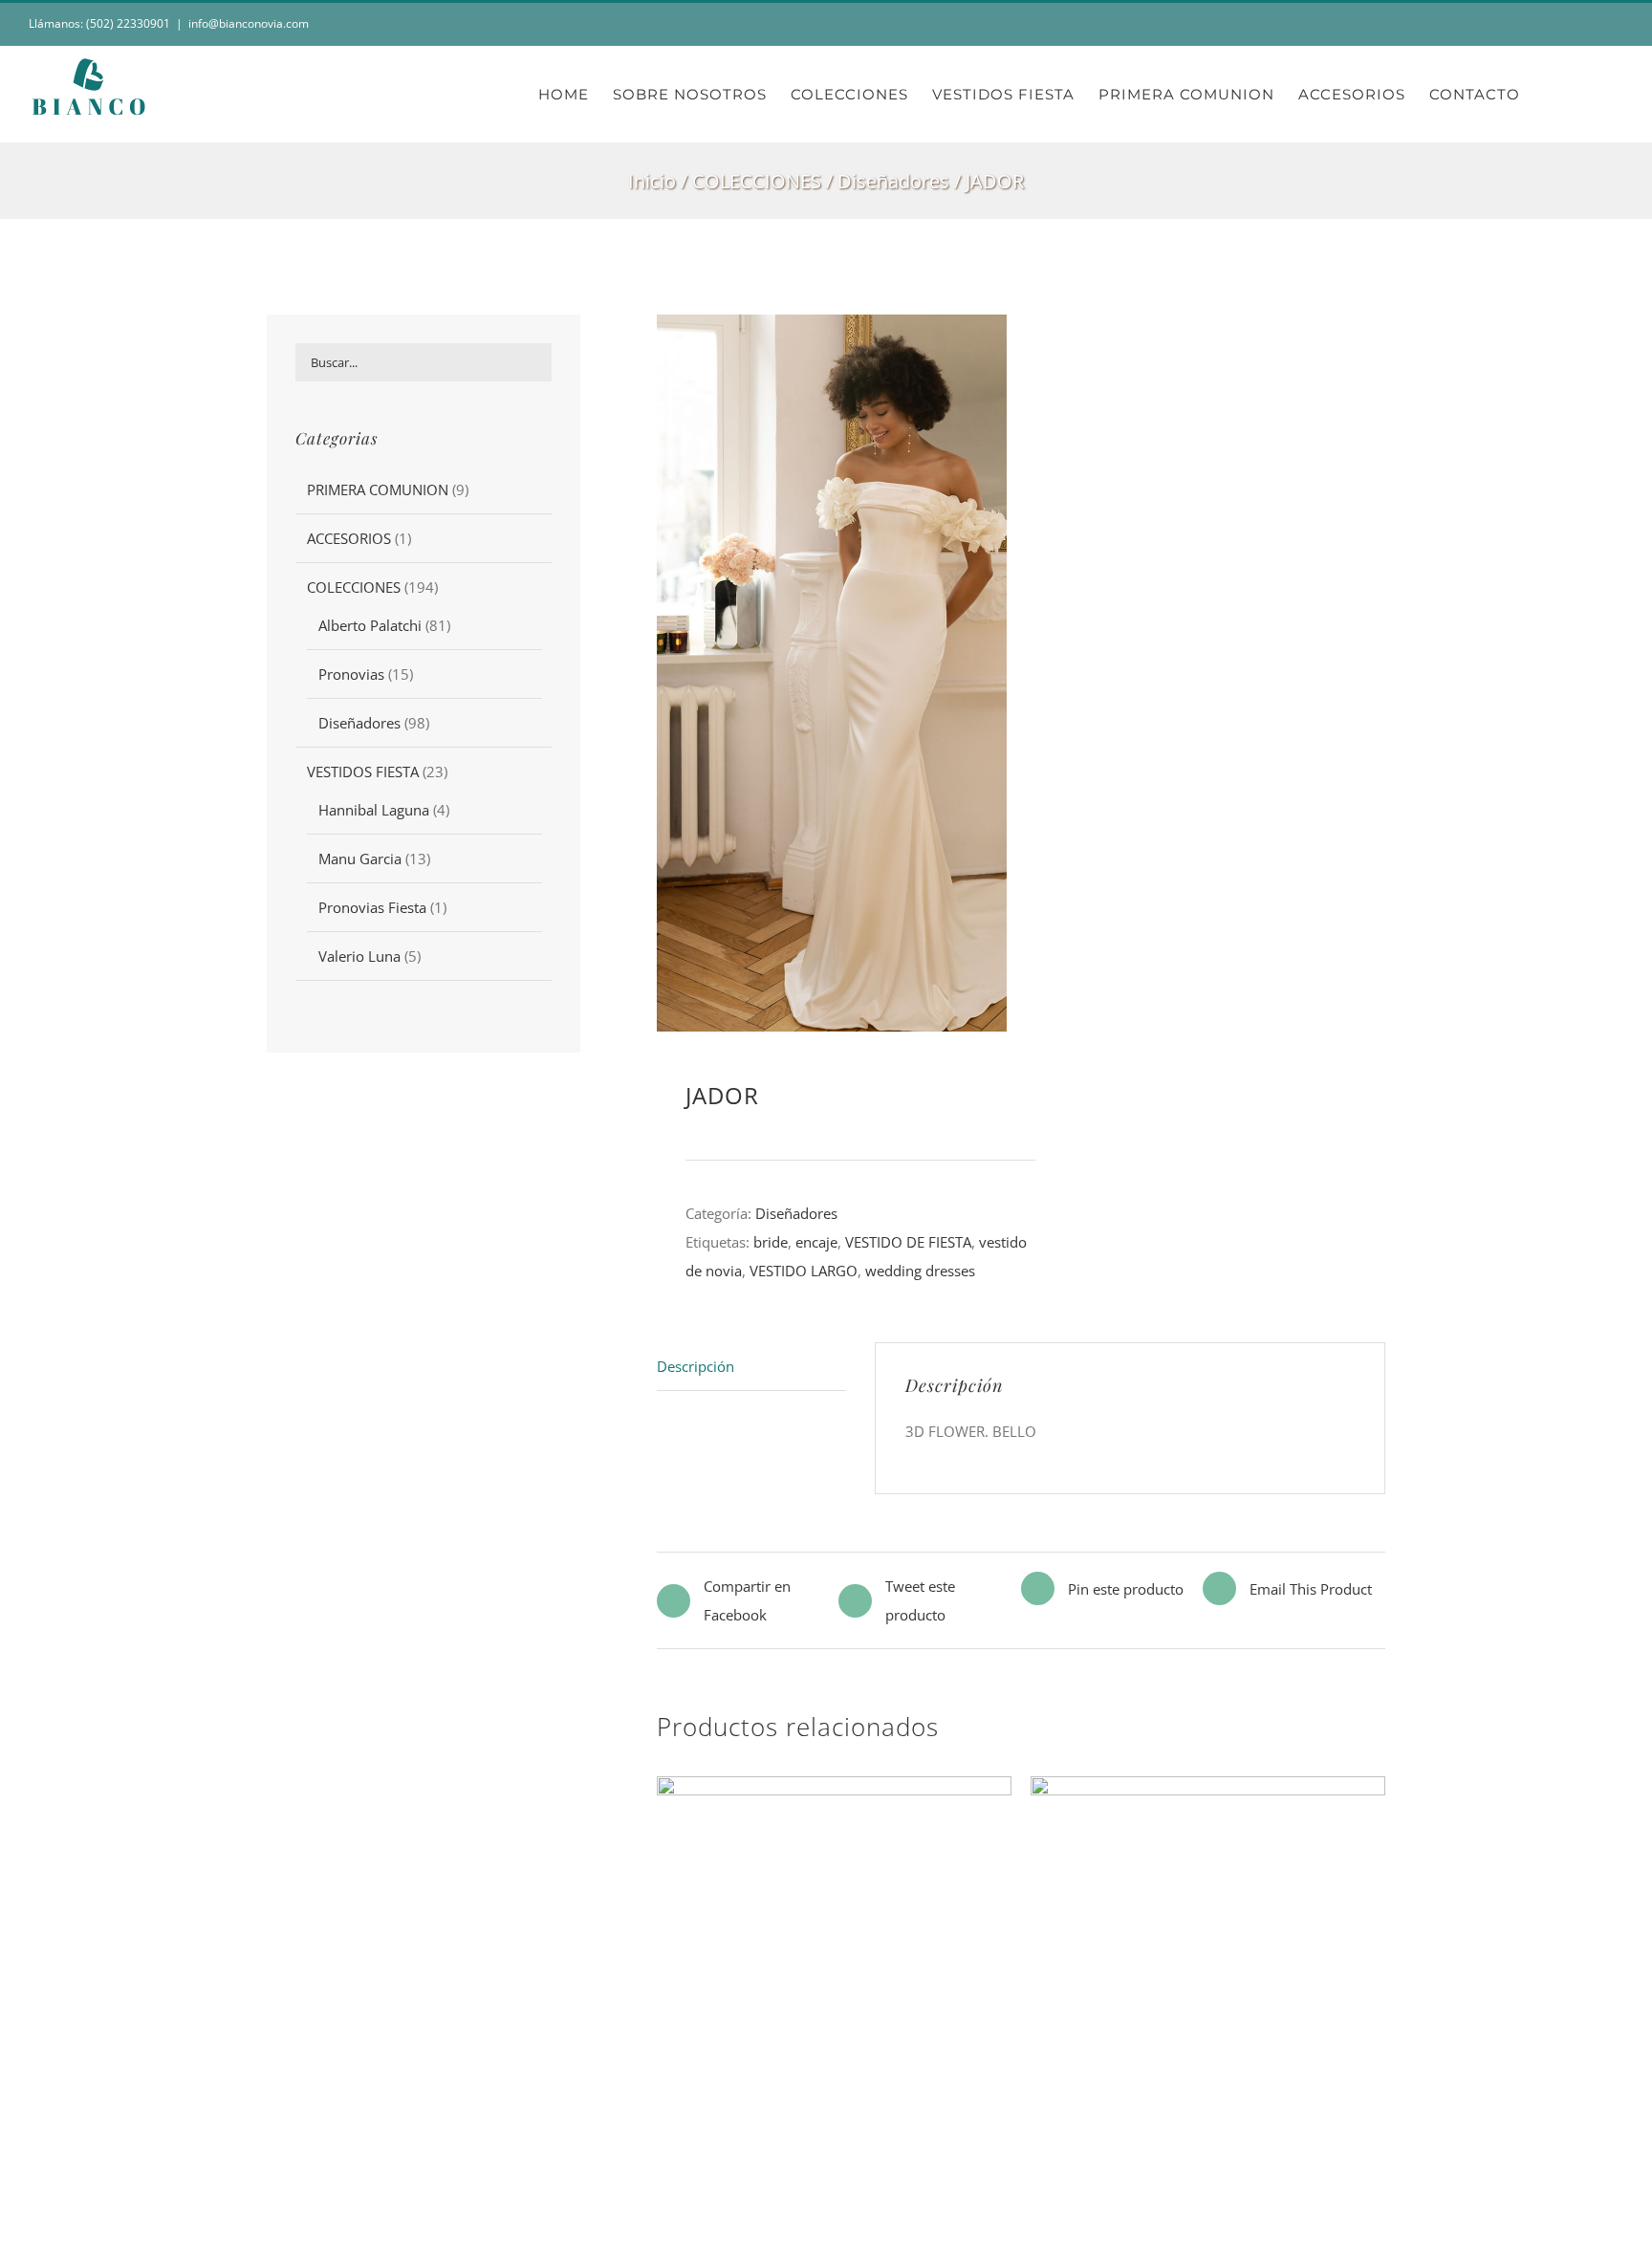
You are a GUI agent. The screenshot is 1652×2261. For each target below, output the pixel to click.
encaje (816, 1242)
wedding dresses (920, 1271)
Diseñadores (796, 1213)
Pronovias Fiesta (372, 907)
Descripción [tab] (696, 1366)
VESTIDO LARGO (804, 1271)
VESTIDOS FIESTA (363, 772)
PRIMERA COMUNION (378, 489)
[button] (1593, 94)
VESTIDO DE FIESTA (908, 1242)
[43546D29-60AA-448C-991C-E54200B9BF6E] (896, 673)
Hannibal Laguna (374, 810)
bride (771, 1242)
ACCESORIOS (349, 538)
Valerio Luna (359, 956)
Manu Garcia (360, 859)
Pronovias (351, 674)
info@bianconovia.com (249, 23)
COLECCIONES (354, 587)
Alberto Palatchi (370, 625)
